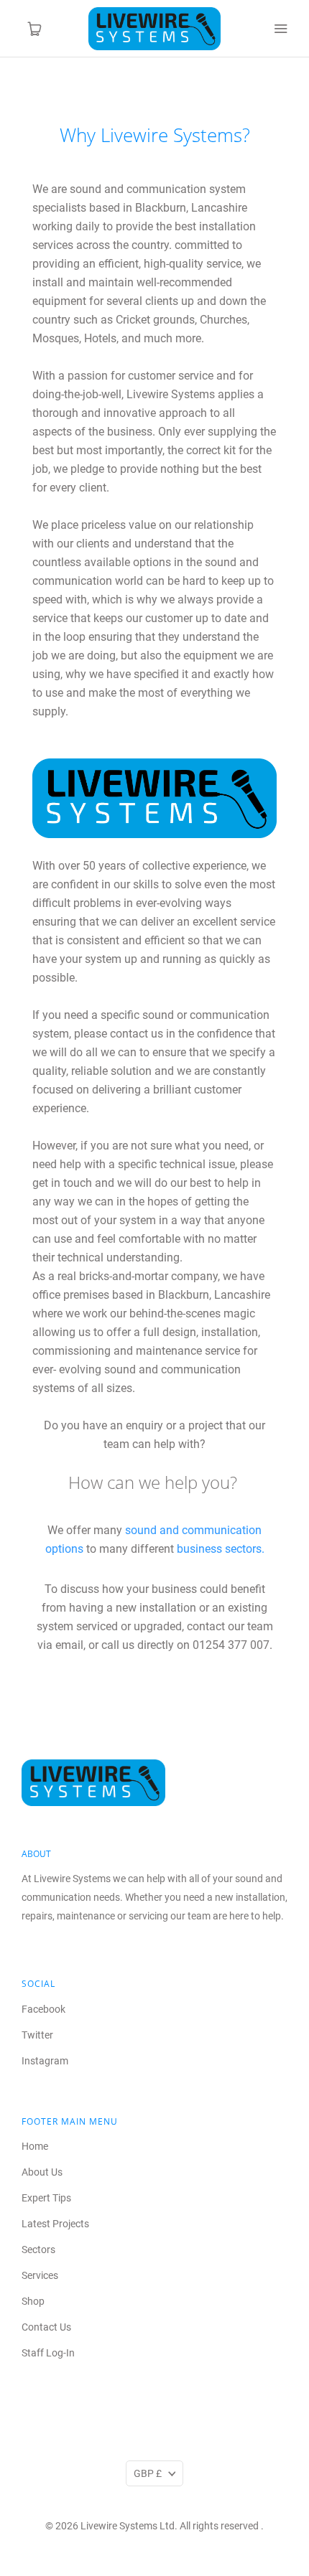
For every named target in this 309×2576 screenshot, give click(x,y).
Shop (33, 2301)
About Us (42, 2172)
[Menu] (280, 29)
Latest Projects (55, 2224)
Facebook (43, 2009)
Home (35, 2146)
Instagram (45, 2061)
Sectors (38, 2250)
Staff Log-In (48, 2353)
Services (40, 2275)
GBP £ (148, 2473)
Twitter (37, 2035)
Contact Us (46, 2327)
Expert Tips (46, 2198)
